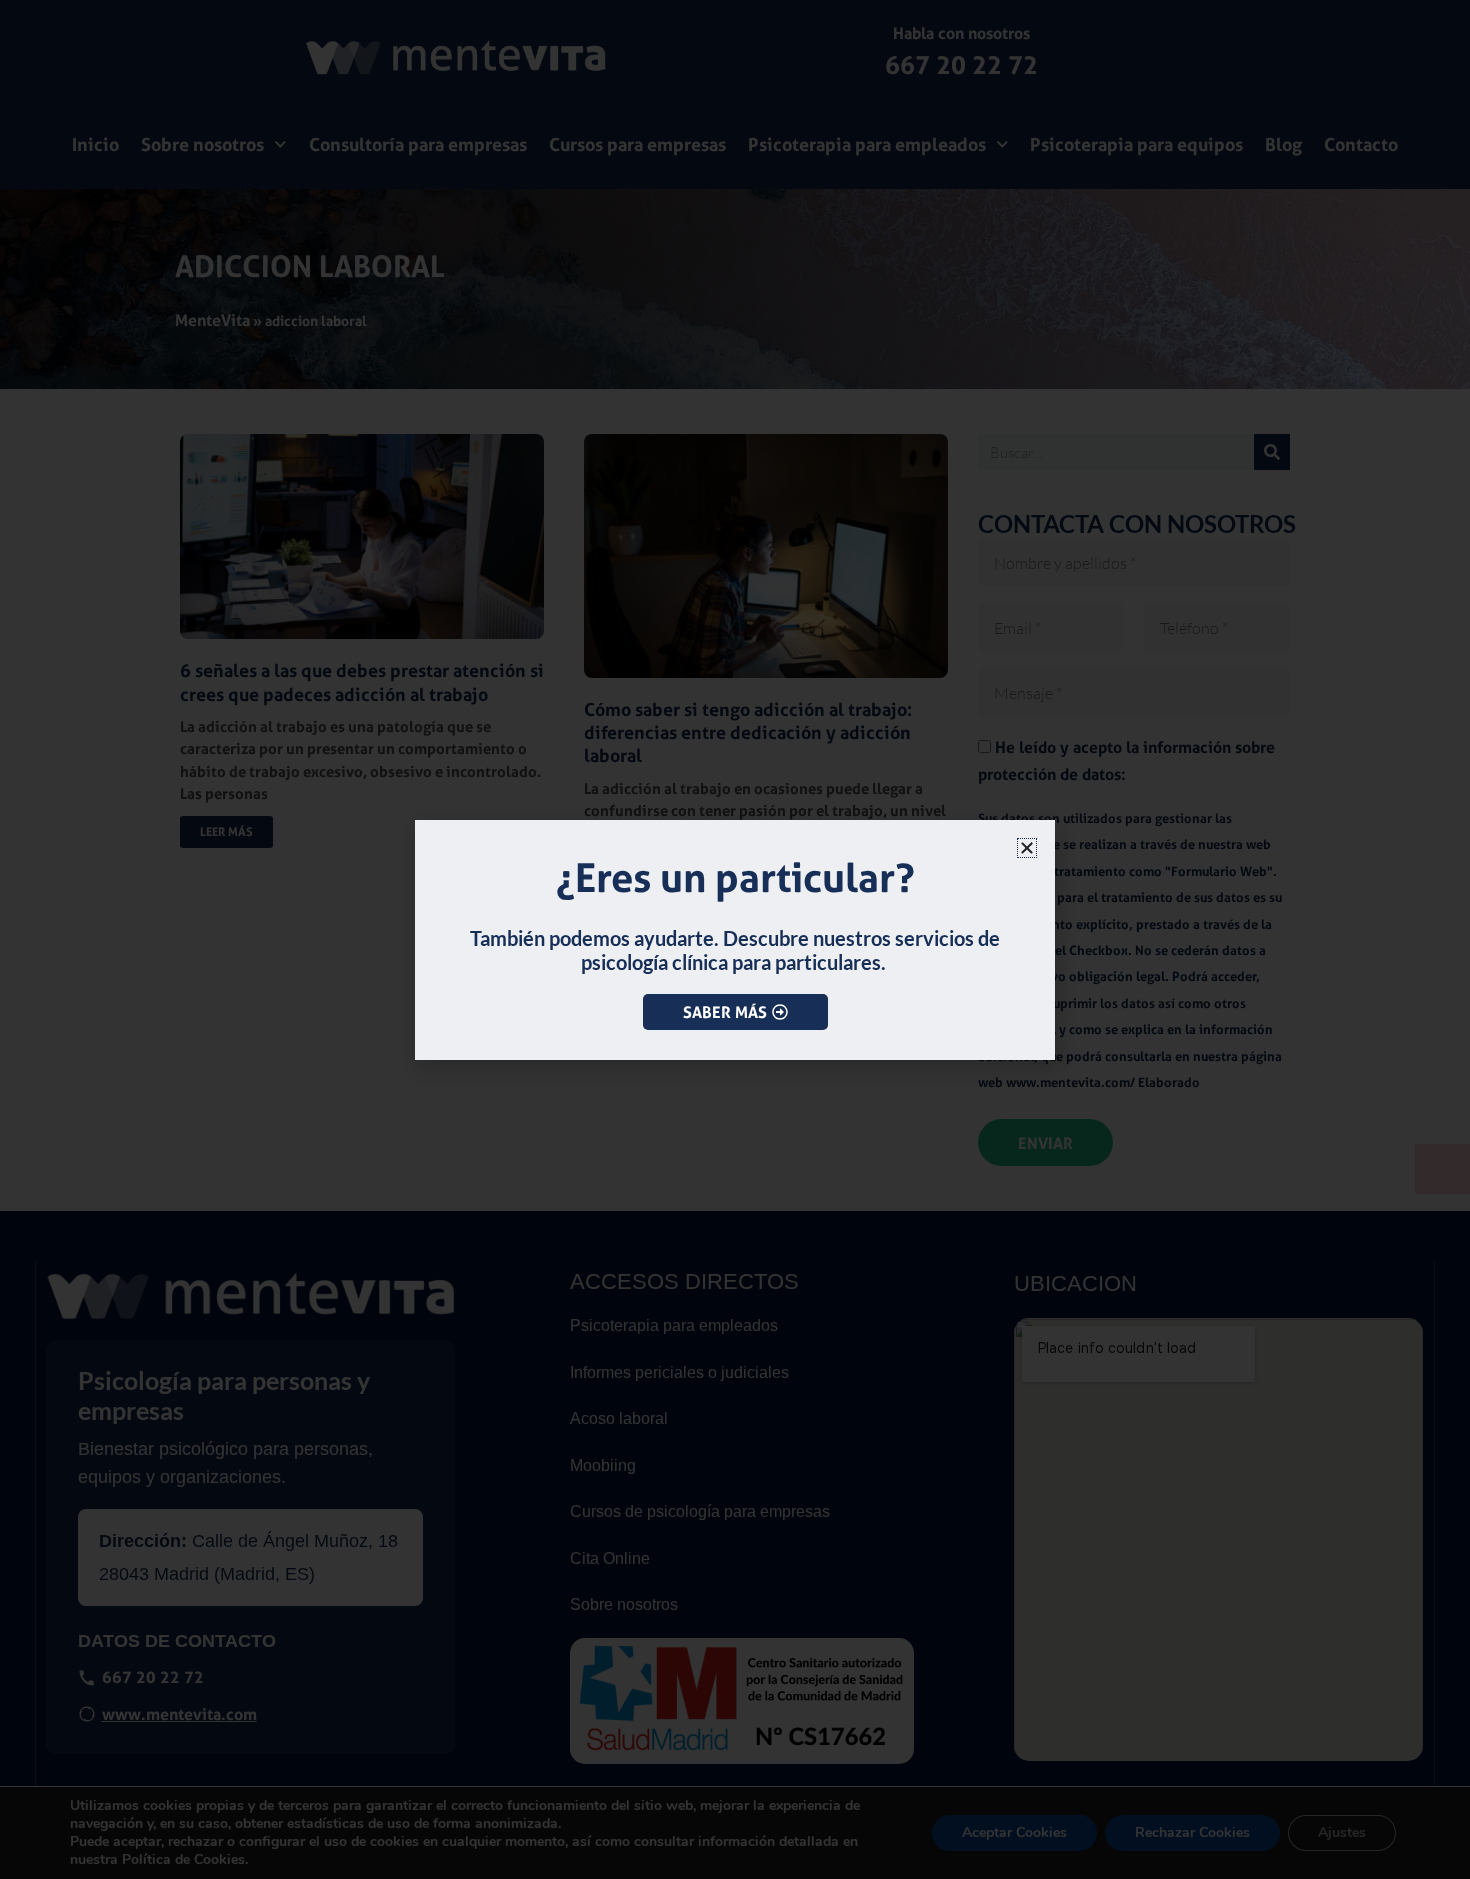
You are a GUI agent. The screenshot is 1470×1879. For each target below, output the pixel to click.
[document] (735, 939)
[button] (1027, 848)
